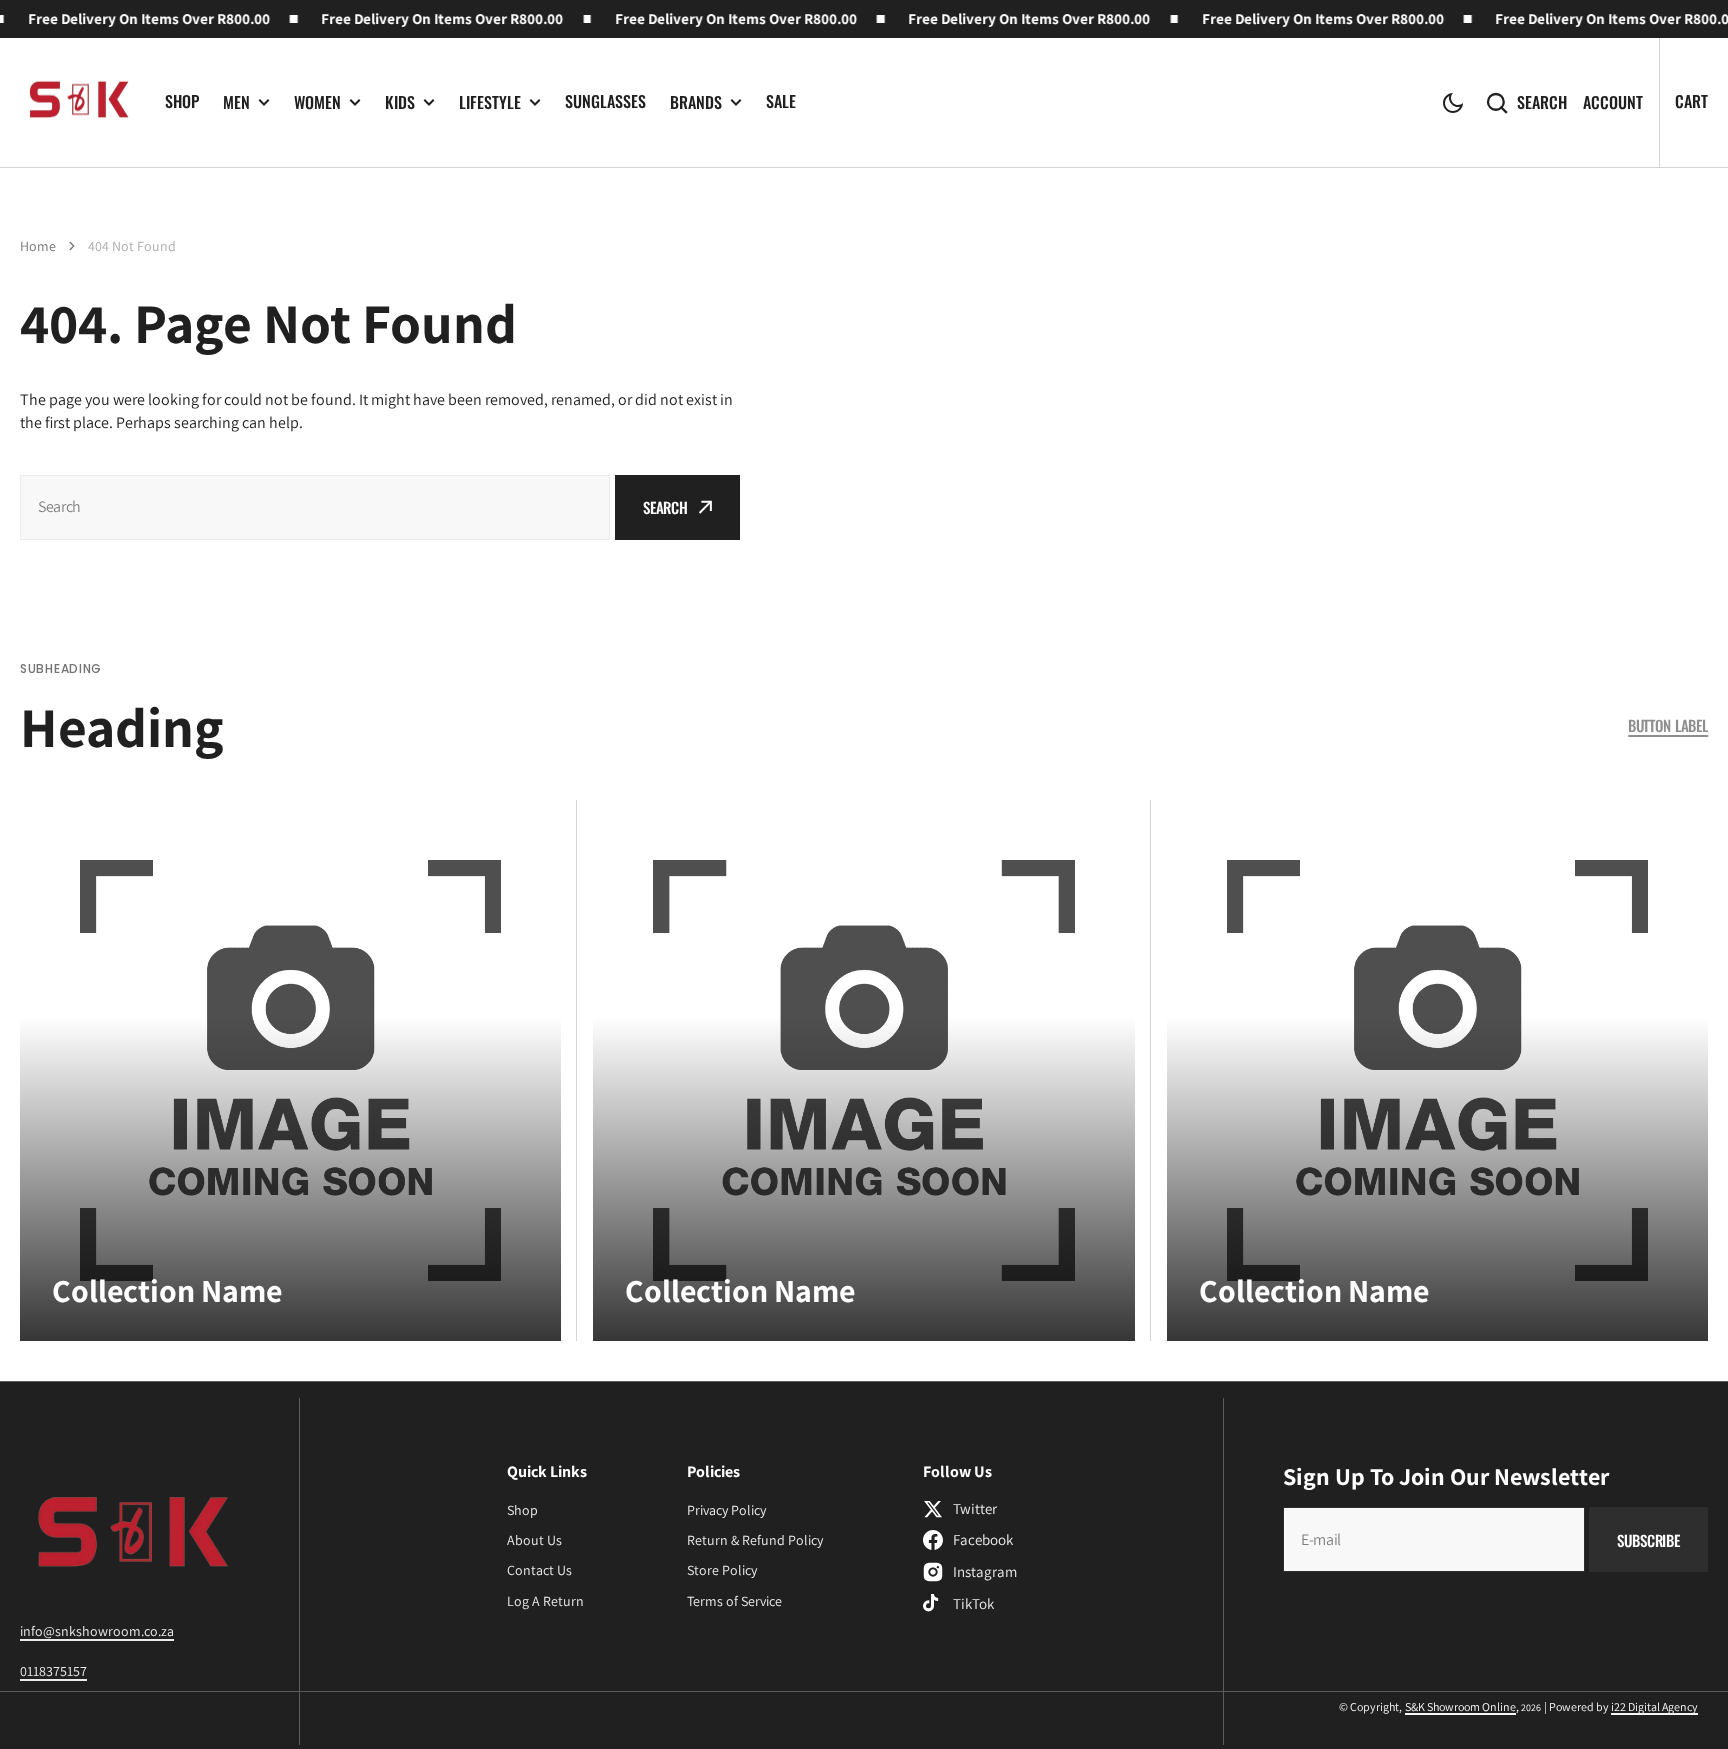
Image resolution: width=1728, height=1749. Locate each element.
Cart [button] (1691, 101)
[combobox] (315, 507)
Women (317, 102)
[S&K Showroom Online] (77, 103)
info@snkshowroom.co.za (97, 1631)
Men (236, 102)
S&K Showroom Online (1460, 1706)
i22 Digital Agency (1654, 1706)
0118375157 (53, 1671)
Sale (781, 101)
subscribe (1648, 1540)
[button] (1453, 103)
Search (1542, 102)
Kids (400, 102)
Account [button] (1613, 102)
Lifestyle (490, 102)
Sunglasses (605, 101)
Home (38, 246)
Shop (182, 101)
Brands (696, 102)
